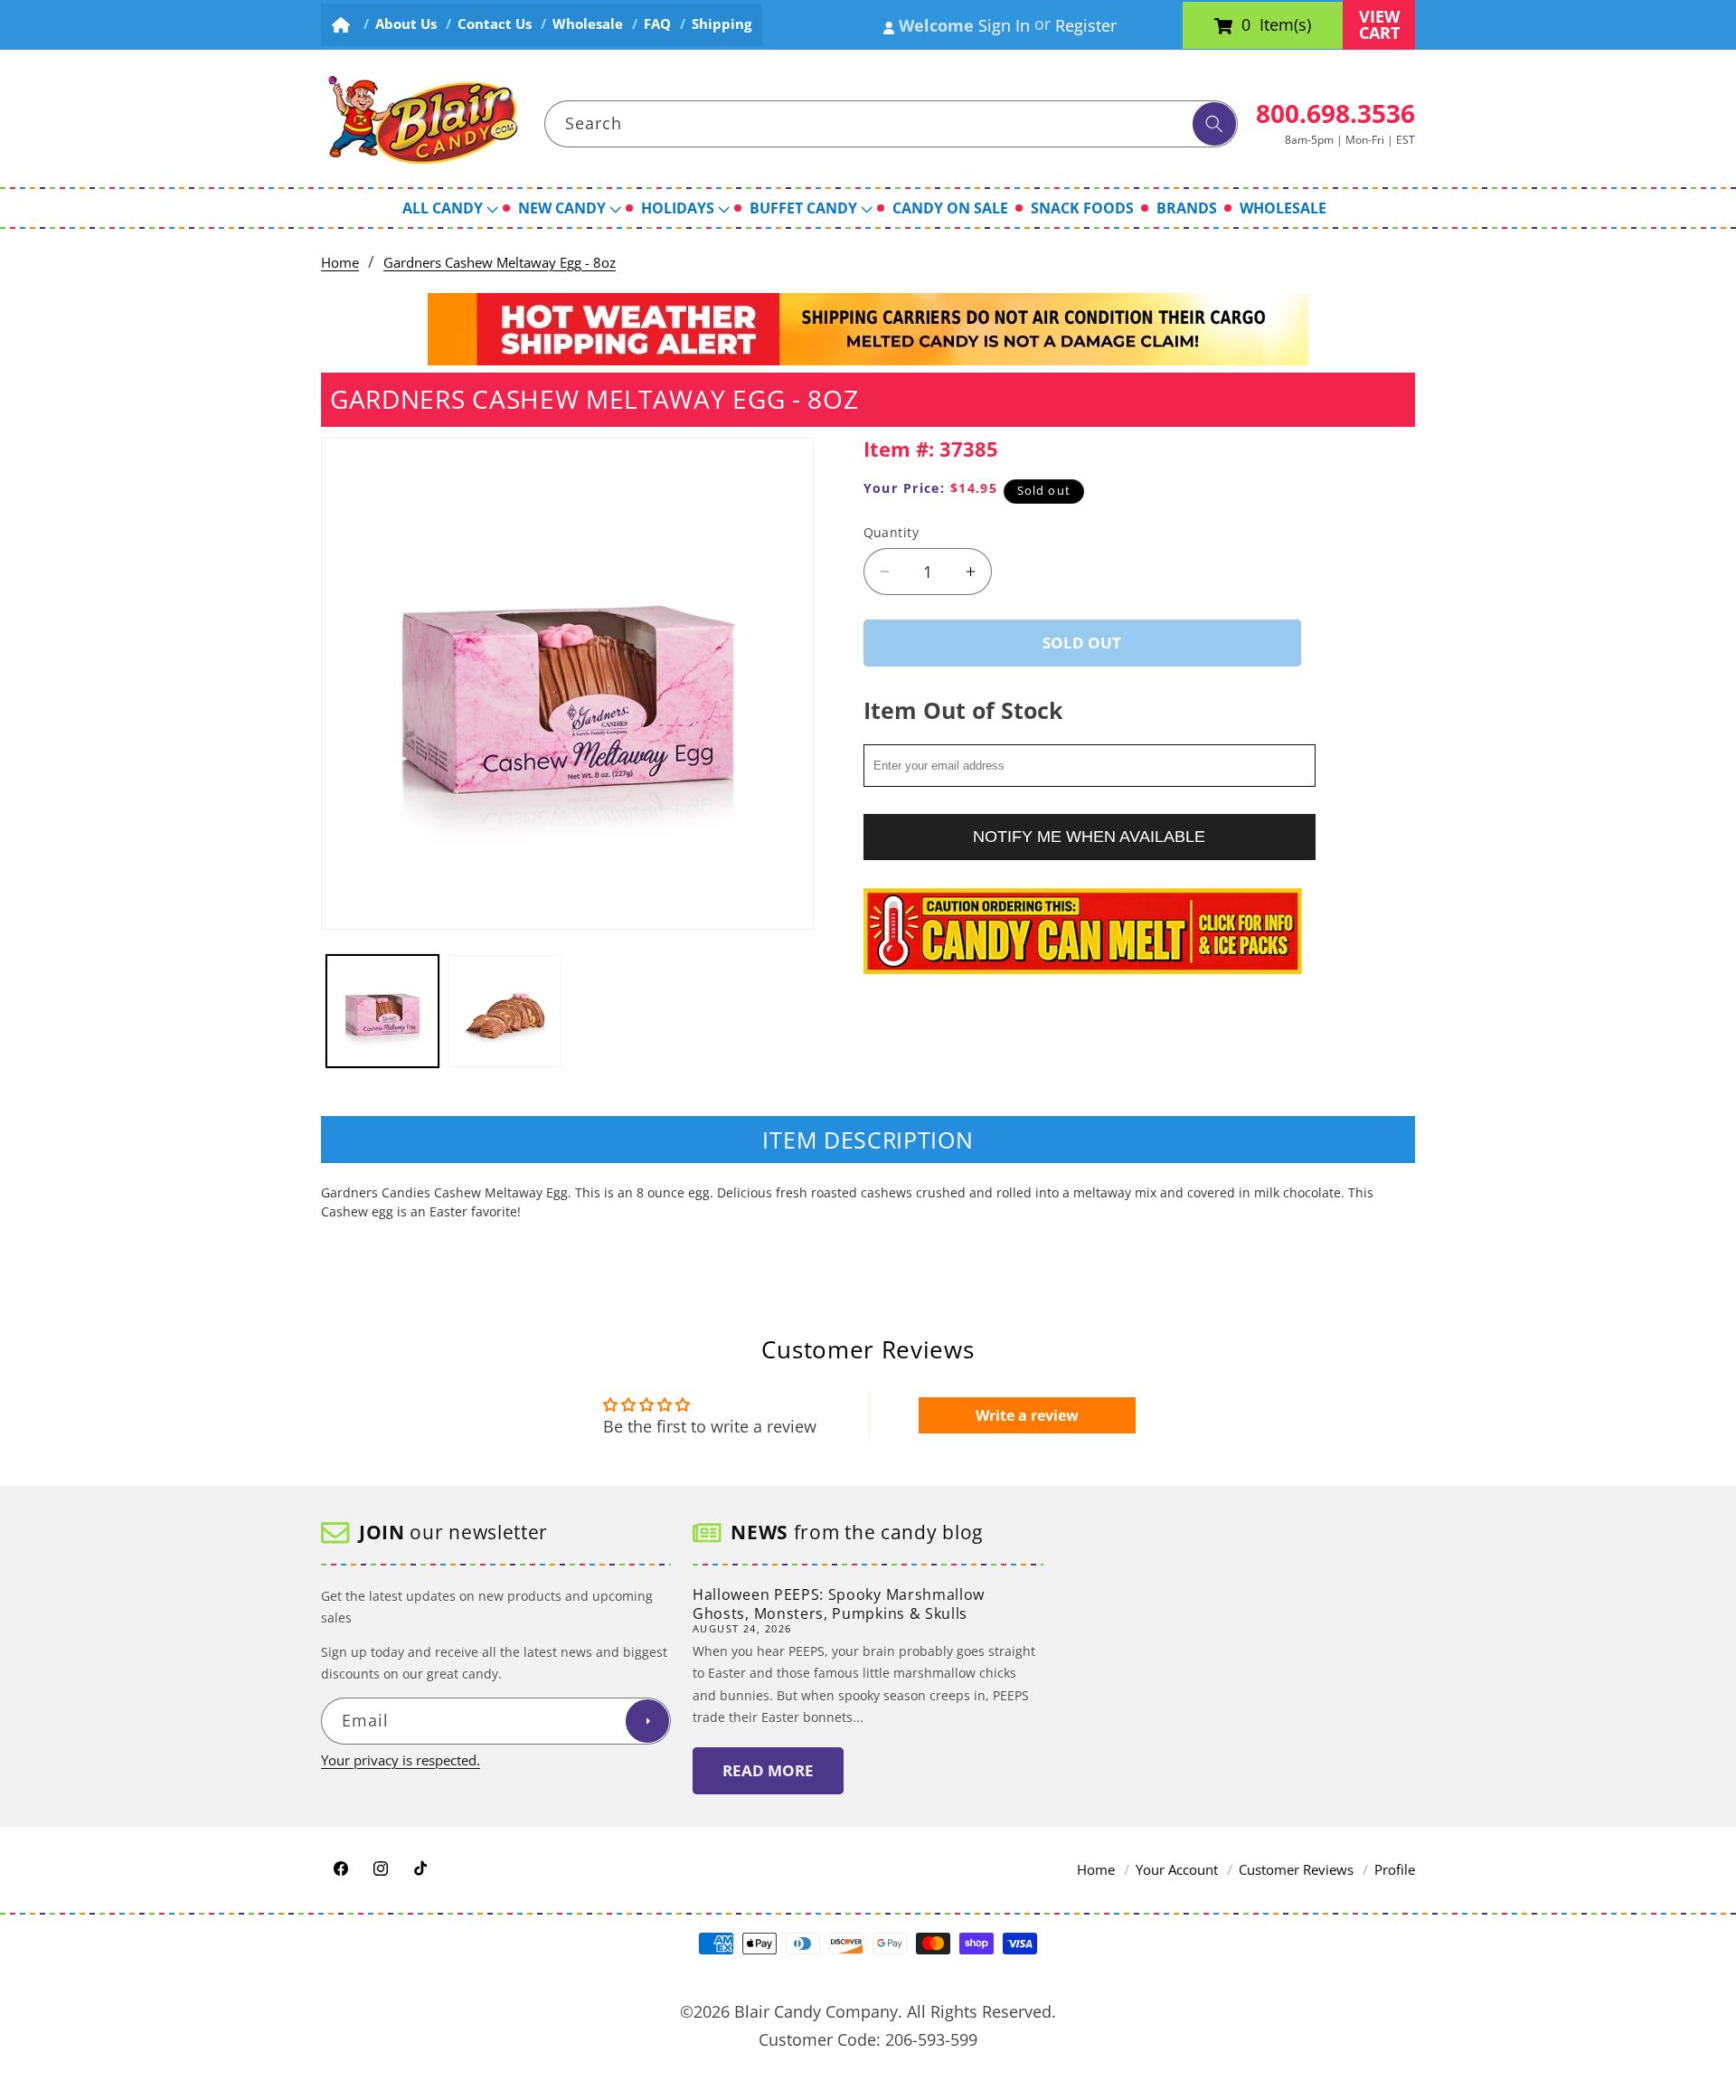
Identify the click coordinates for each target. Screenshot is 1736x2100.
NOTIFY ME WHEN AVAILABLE (1089, 837)
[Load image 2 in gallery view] (505, 1012)
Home (340, 263)
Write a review (1027, 1415)
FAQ (657, 24)
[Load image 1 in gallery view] (383, 1012)
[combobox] (892, 124)
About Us (406, 24)
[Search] (1214, 124)
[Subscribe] (647, 1722)
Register (1086, 25)
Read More (768, 1771)
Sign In (1004, 25)
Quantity (892, 532)
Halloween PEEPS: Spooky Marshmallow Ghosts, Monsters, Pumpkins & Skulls (839, 1604)
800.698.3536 (1335, 113)
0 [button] (1246, 25)
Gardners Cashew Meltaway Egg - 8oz (500, 263)
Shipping (722, 24)
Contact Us (495, 24)
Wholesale (588, 24)
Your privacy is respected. (401, 1760)
